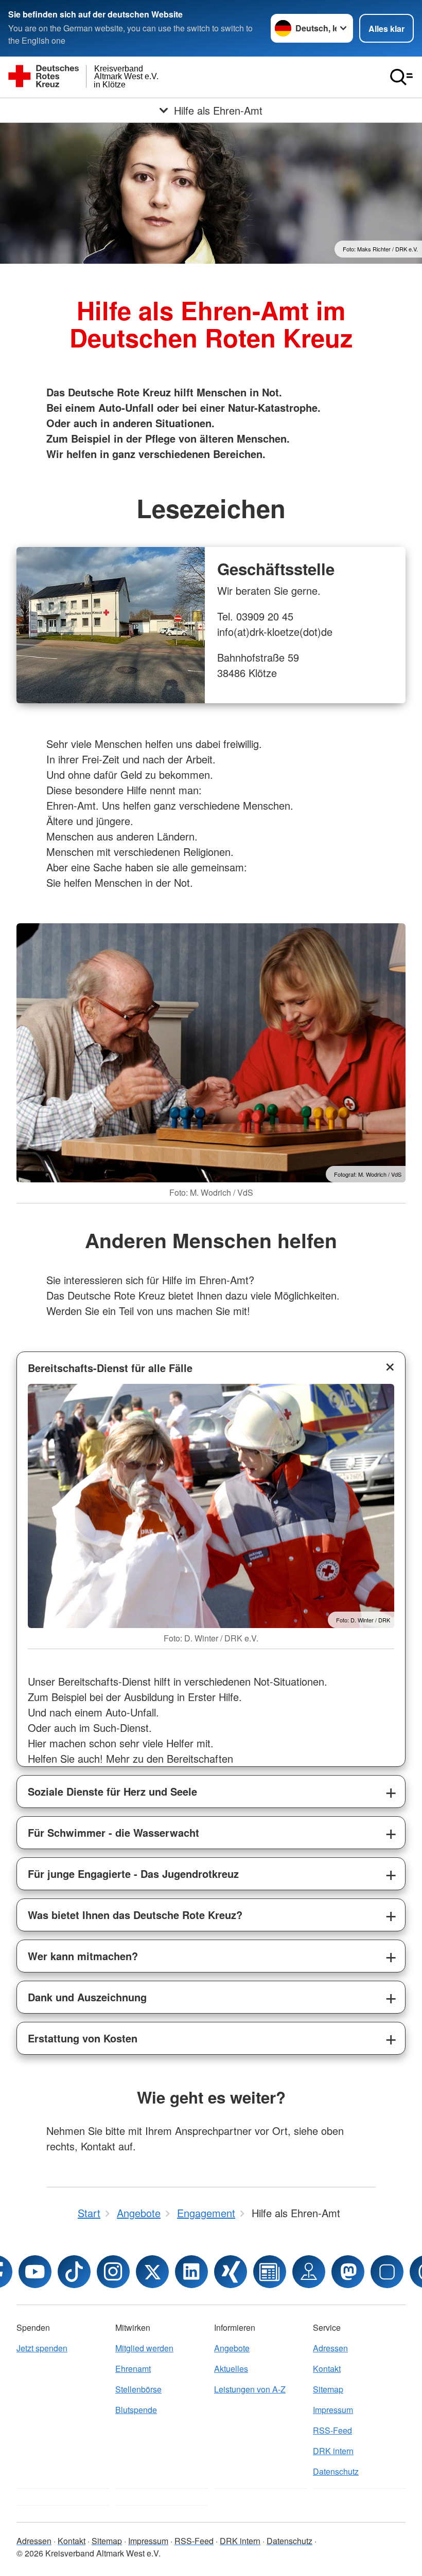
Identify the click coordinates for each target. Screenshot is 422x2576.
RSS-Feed (332, 2430)
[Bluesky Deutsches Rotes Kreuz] (387, 2272)
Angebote (232, 2348)
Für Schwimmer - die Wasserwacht (113, 1832)
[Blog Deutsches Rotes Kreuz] (270, 2272)
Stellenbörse (138, 2389)
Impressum (333, 2410)
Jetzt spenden (42, 2348)
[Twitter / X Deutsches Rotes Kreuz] (152, 2272)
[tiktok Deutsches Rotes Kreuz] (74, 2272)
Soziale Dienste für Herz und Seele (112, 1791)
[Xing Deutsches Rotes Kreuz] (231, 2272)
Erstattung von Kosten (83, 2038)
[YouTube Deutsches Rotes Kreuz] (35, 2272)
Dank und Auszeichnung (87, 1997)
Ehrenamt (133, 2369)
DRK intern (333, 2451)
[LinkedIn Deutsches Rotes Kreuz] (191, 2272)
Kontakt (327, 2369)
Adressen (330, 2348)
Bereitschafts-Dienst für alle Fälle (110, 1368)
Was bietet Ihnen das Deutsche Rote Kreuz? (135, 1915)
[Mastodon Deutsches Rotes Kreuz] (348, 2272)
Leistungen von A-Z (250, 2389)
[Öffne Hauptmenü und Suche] (401, 77)
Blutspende (136, 2410)
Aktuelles (231, 2369)
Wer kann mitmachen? (83, 1956)
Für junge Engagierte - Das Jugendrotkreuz (133, 1874)
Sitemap (328, 2389)
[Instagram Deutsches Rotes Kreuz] (113, 2272)
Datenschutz (336, 2471)
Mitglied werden (144, 2348)
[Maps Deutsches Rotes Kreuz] (309, 2272)
